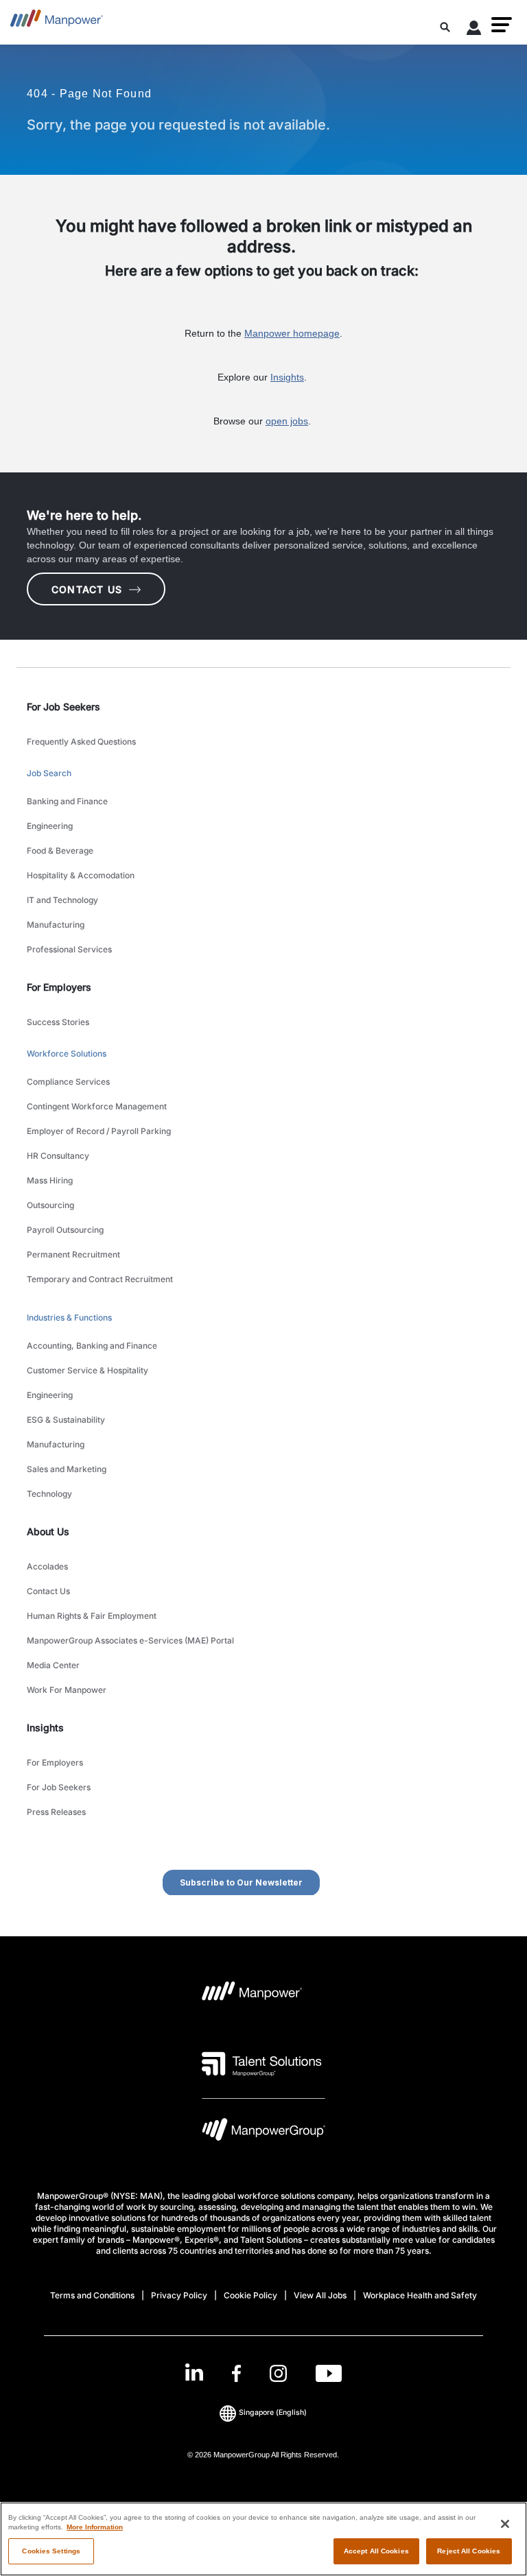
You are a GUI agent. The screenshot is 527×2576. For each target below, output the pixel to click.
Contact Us (48, 1591)
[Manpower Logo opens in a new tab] (252, 1995)
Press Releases (56, 1812)
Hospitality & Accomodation (81, 875)
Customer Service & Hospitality (87, 1370)
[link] (264, 2373)
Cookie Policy (250, 2295)
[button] (502, 25)
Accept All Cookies (376, 2551)
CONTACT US (87, 589)
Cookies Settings (51, 2551)
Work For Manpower (67, 1690)
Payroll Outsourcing (65, 1230)
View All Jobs (320, 2295)
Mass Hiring (50, 1180)
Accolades (47, 1566)
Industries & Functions (69, 1317)
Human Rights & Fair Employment (92, 1616)
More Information (95, 2527)
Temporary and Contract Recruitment (100, 1279)
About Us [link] (48, 1531)
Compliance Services (68, 1082)
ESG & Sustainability (66, 1420)
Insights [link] (45, 1728)
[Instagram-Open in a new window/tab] (279, 2373)
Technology (49, 1494)
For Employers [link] (59, 987)
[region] (263, 2539)
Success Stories (58, 1022)
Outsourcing (50, 1205)
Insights (287, 377)
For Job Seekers (59, 1787)
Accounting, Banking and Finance (92, 1346)
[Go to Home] (57, 22)
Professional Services (69, 949)
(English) (273, 2412)
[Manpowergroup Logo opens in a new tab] (263, 2133)
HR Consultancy (58, 1156)
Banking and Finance (67, 801)
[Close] (505, 2524)
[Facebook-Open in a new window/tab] (236, 2373)
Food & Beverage (60, 851)
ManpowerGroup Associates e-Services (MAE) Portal (130, 1640)
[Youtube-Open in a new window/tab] (329, 2373)
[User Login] (474, 30)
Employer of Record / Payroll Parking (99, 1131)
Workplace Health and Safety (420, 2295)
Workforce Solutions (67, 1054)
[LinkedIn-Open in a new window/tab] (194, 2372)
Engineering (50, 826)
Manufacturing (56, 925)
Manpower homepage (292, 333)
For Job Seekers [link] (63, 707)
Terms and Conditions (92, 2295)
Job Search (49, 773)
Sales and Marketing (67, 1469)
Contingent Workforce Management (97, 1106)
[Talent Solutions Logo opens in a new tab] (262, 2064)
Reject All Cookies (469, 2551)
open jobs (287, 421)
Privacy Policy (179, 2295)
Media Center (53, 1665)
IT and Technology (62, 900)
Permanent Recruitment (73, 1254)
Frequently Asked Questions (81, 742)
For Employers (55, 1762)
